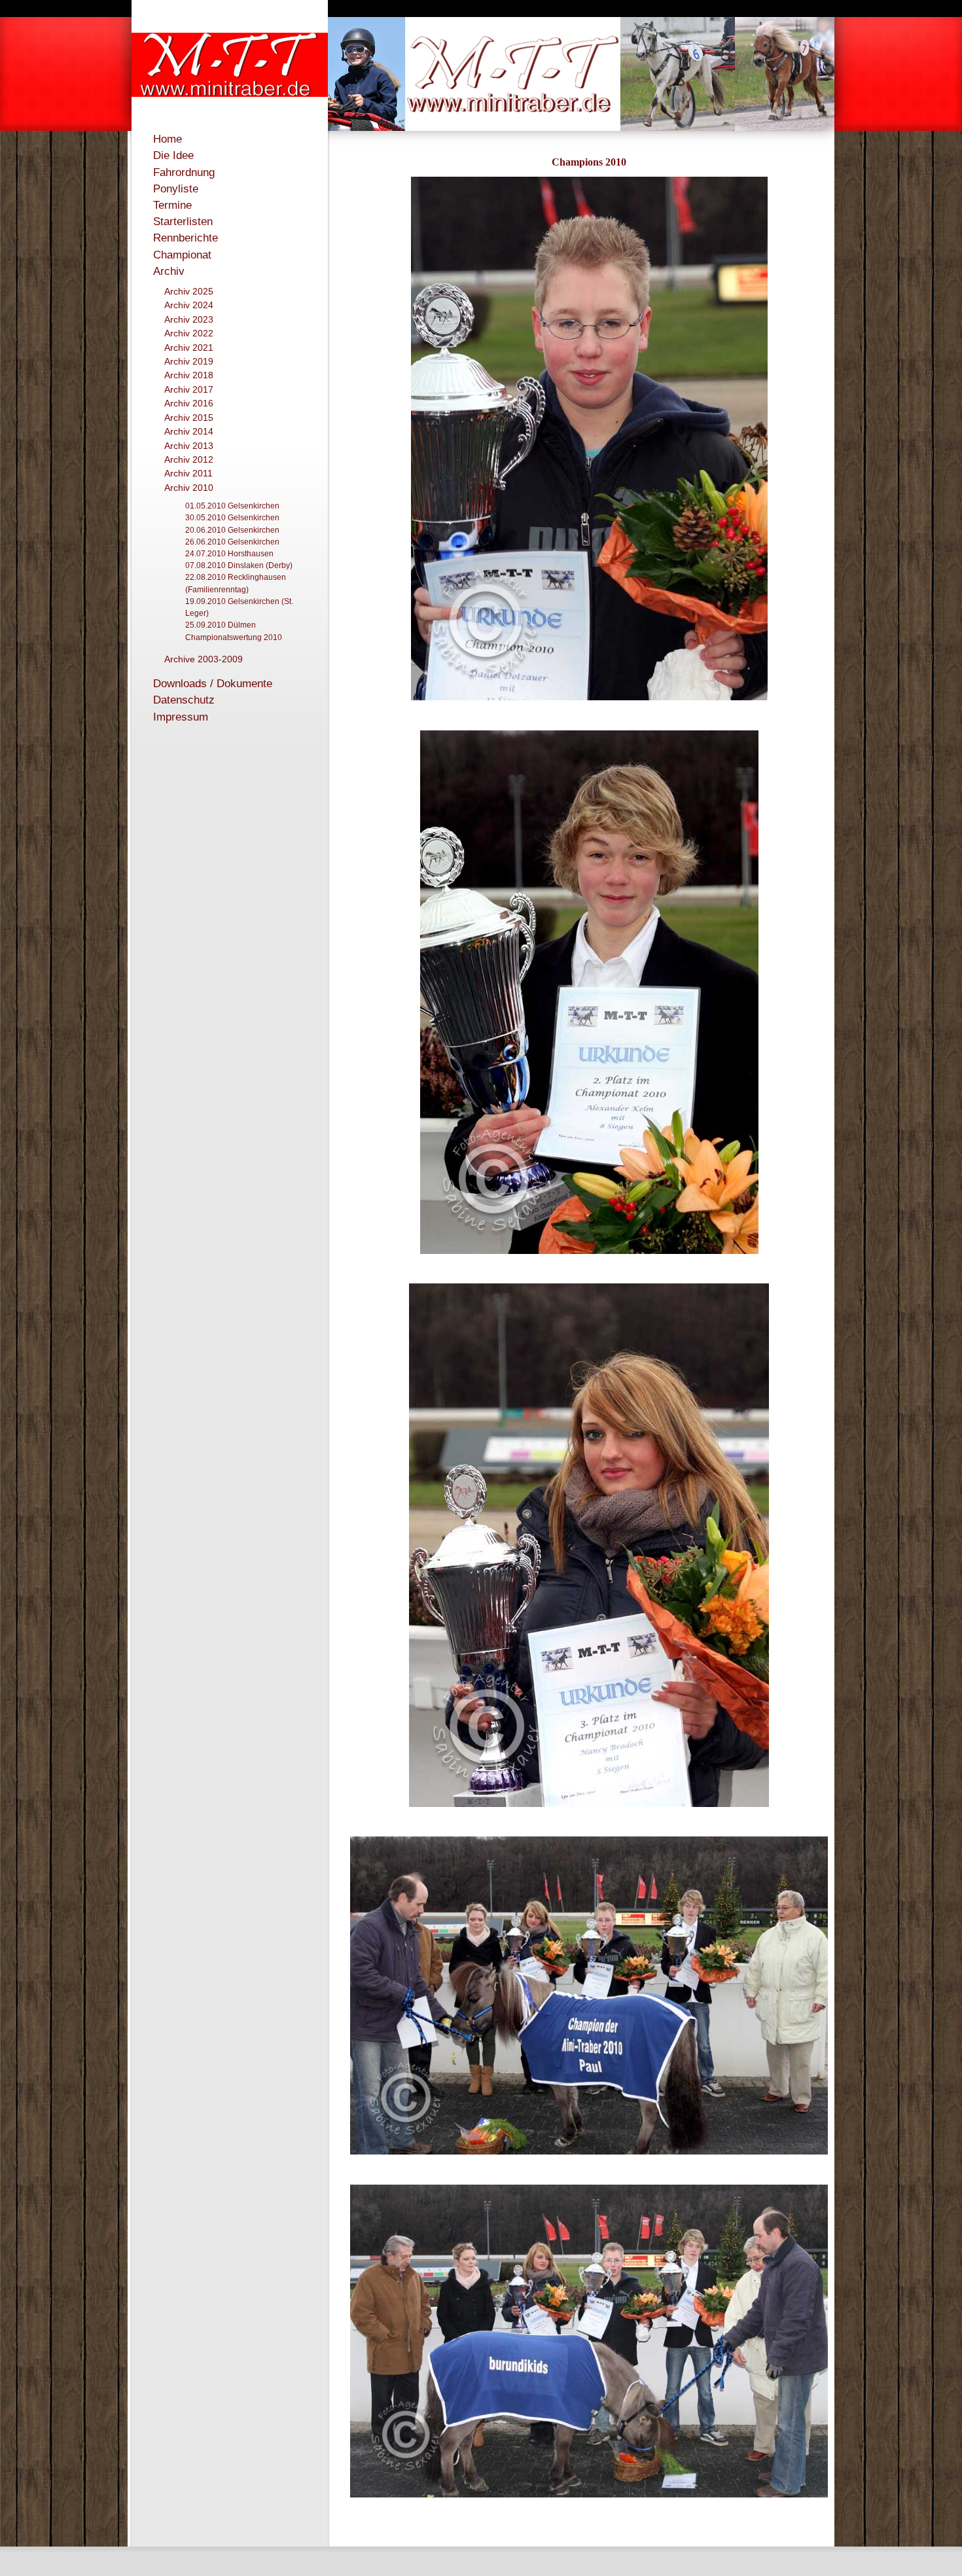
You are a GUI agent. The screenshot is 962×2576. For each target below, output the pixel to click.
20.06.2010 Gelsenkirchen (232, 530)
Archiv (169, 271)
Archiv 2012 (189, 459)
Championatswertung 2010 (234, 637)
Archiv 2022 (189, 333)
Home (168, 139)
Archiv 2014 (189, 431)
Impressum (181, 717)
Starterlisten (183, 222)
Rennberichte (186, 238)
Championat (182, 255)
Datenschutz (184, 700)
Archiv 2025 (189, 291)
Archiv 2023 (189, 319)
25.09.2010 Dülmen (221, 625)
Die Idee (173, 155)
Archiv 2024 (189, 305)
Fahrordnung (184, 172)
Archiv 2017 (189, 389)
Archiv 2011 (188, 473)
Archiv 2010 (189, 488)
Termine (172, 205)
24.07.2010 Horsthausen (229, 554)
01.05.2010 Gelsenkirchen (232, 506)
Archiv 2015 (189, 418)
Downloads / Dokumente (213, 684)
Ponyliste (176, 189)
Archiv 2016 (189, 403)
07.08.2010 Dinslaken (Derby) (239, 565)
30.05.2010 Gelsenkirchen (232, 518)
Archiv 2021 (189, 348)
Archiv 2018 (189, 375)
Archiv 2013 (189, 446)
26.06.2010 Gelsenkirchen (232, 542)
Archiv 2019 (189, 361)
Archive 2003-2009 (204, 659)
